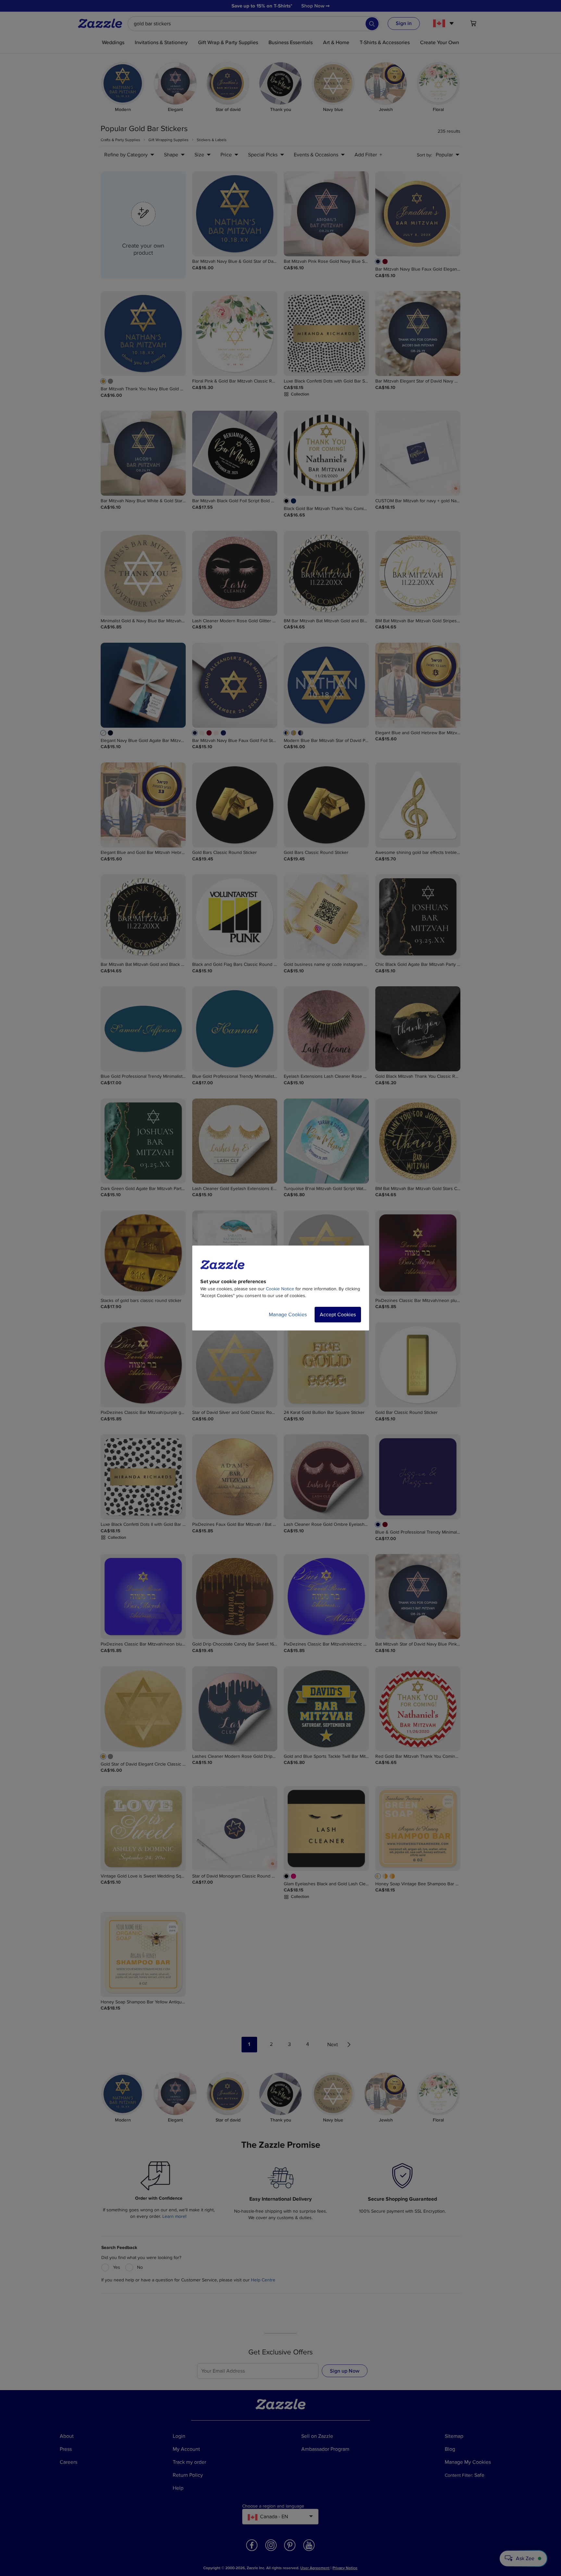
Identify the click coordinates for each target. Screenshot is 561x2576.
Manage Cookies (288, 1315)
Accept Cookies (338, 1315)
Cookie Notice (280, 1289)
